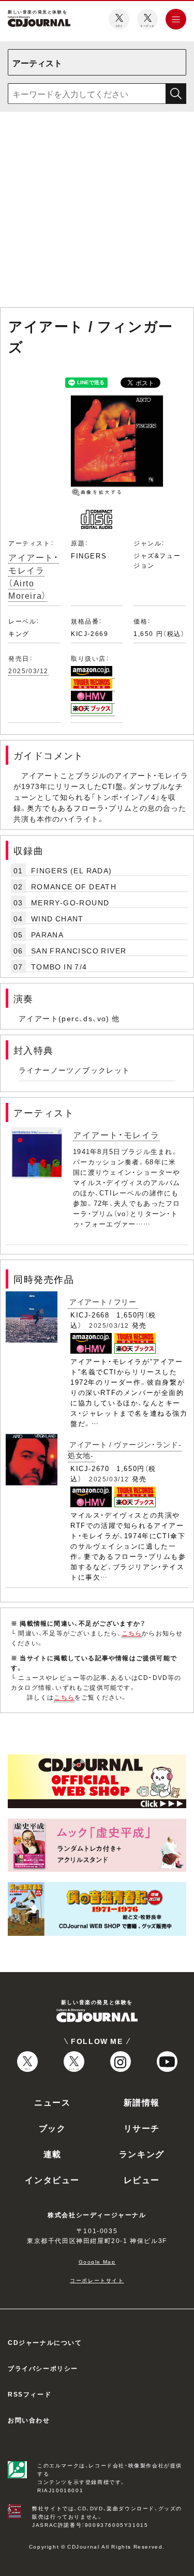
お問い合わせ (29, 2420)
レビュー (142, 2179)
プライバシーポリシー (43, 2368)
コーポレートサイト (97, 2280)
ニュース (52, 2102)
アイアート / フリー (103, 1301)
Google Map (97, 2261)
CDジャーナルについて (45, 2342)
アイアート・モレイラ (116, 1134)
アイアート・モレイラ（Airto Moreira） (34, 576)
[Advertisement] (97, 211)
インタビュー (52, 2179)
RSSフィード (29, 2394)
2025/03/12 (28, 671)
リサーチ (142, 2128)
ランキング (142, 2154)
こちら (132, 1633)
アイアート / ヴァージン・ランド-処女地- (125, 1450)
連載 (53, 2154)
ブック (53, 2128)
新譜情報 (142, 2102)
